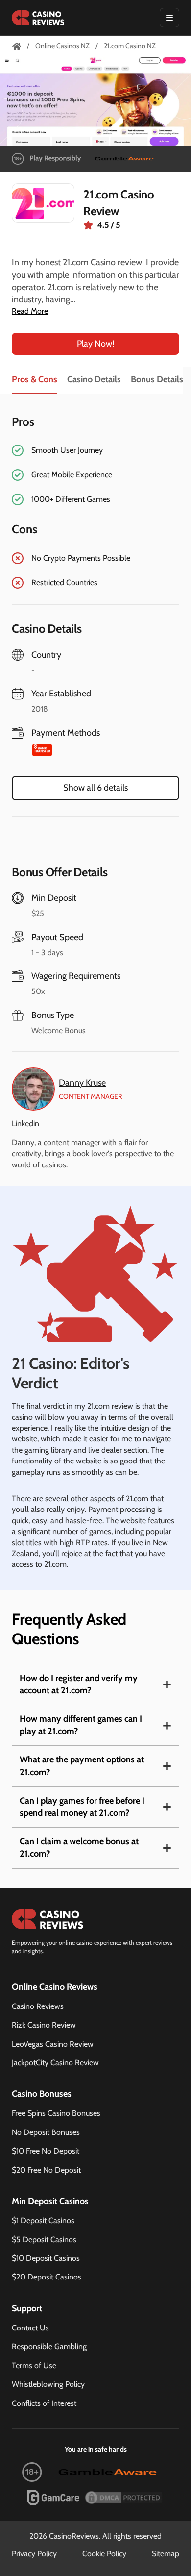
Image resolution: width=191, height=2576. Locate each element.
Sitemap (166, 2554)
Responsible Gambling (49, 2346)
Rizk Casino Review (44, 2025)
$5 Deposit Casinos (44, 2240)
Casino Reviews (38, 2006)
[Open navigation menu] (169, 18)
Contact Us (30, 2328)
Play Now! (95, 344)
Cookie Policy (104, 2554)
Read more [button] (30, 311)
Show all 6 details (95, 788)
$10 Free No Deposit (46, 2151)
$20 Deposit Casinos (47, 2277)
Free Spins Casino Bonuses (56, 2113)
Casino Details (94, 379)
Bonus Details (157, 379)
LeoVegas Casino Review (53, 2044)
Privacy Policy (34, 2554)
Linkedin (25, 1124)
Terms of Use (34, 2365)
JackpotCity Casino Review (55, 2063)
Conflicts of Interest (44, 2403)
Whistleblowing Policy (48, 2384)
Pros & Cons (35, 379)
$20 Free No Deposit (46, 2170)
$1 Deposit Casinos (43, 2220)
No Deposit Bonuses (46, 2132)
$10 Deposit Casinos (46, 2258)
